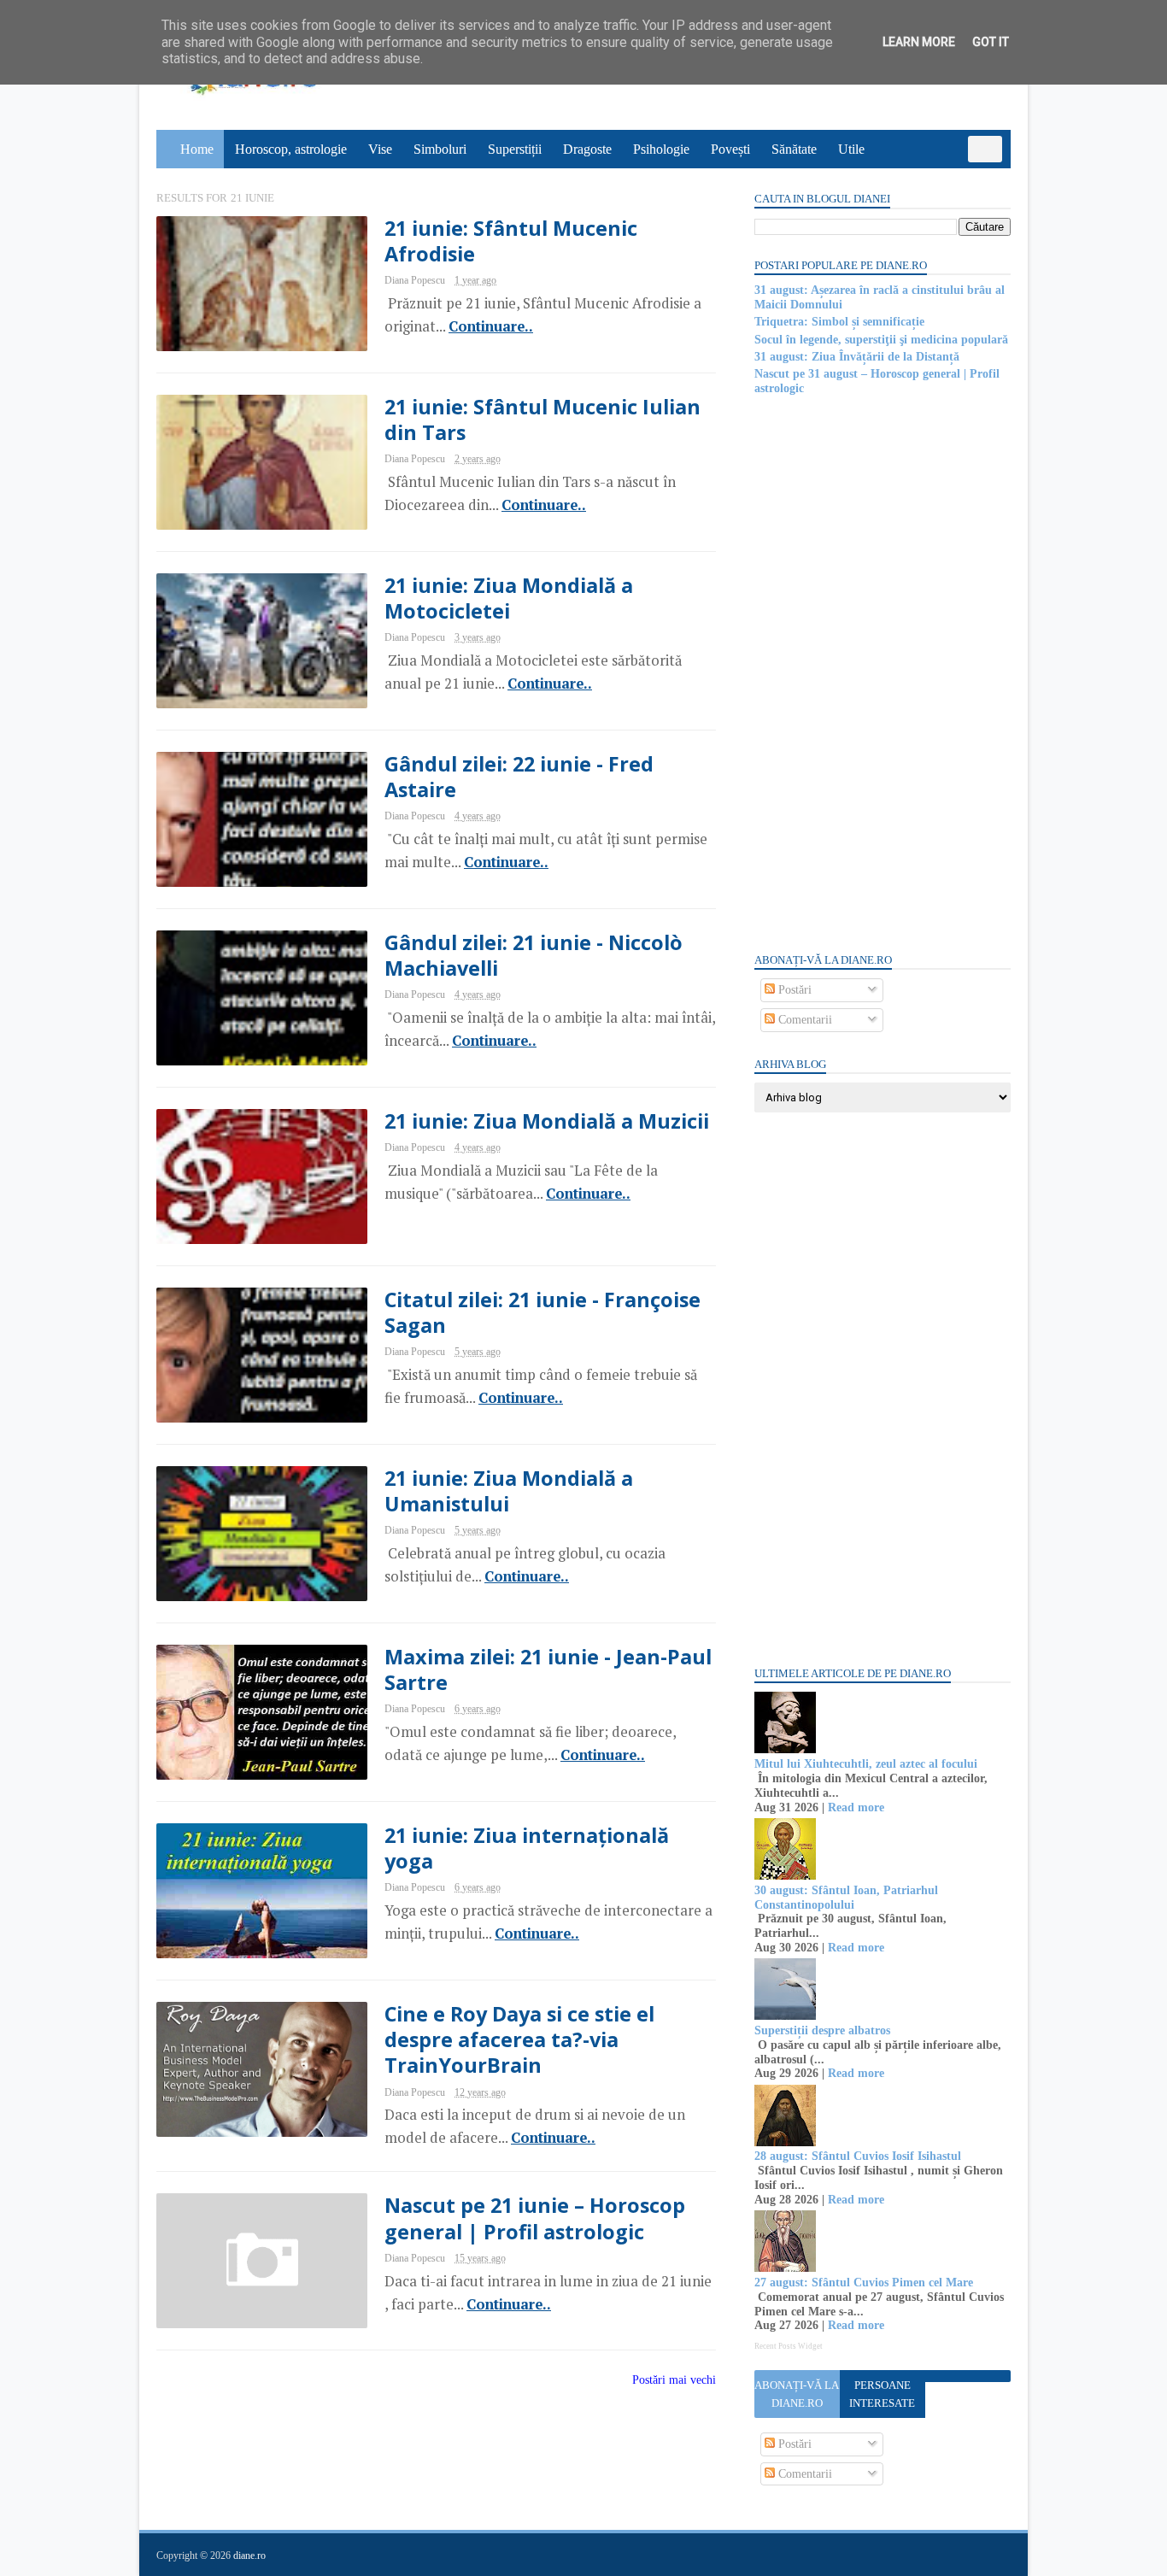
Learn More (919, 42)
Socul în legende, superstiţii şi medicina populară (881, 340)
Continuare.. (491, 326)
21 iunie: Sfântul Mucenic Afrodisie (511, 241)
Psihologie (661, 149)
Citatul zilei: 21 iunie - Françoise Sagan (542, 1312)
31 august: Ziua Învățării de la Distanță (857, 357)
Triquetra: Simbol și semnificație (839, 322)
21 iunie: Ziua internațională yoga (527, 1848)
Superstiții (515, 149)
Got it (991, 42)
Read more (856, 1807)
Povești (730, 149)
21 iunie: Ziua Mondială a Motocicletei (509, 598)
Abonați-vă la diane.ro (797, 2394)
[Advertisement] (883, 672)
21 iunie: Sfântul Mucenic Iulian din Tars (542, 420)
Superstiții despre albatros (822, 2030)
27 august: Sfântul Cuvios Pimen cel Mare (864, 2283)
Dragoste (587, 149)
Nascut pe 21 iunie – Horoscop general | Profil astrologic (535, 2218)
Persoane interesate (882, 2394)
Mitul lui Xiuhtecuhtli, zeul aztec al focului (866, 1764)
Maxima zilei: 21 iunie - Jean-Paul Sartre (548, 1669)
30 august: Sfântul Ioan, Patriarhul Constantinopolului (846, 1898)
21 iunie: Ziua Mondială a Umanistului (509, 1491)
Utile (851, 149)
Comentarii (803, 1020)
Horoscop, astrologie (291, 149)
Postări (793, 990)
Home (197, 149)
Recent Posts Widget (789, 2346)
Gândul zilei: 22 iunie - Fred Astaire (519, 777)
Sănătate (794, 149)
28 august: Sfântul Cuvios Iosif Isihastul (858, 2156)
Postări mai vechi (674, 2380)
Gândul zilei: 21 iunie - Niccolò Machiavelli (534, 955)
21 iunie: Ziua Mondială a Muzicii (547, 1121)
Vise (380, 149)
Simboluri (440, 149)
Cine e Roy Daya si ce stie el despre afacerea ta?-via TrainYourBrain (519, 2040)
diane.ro (249, 2555)
